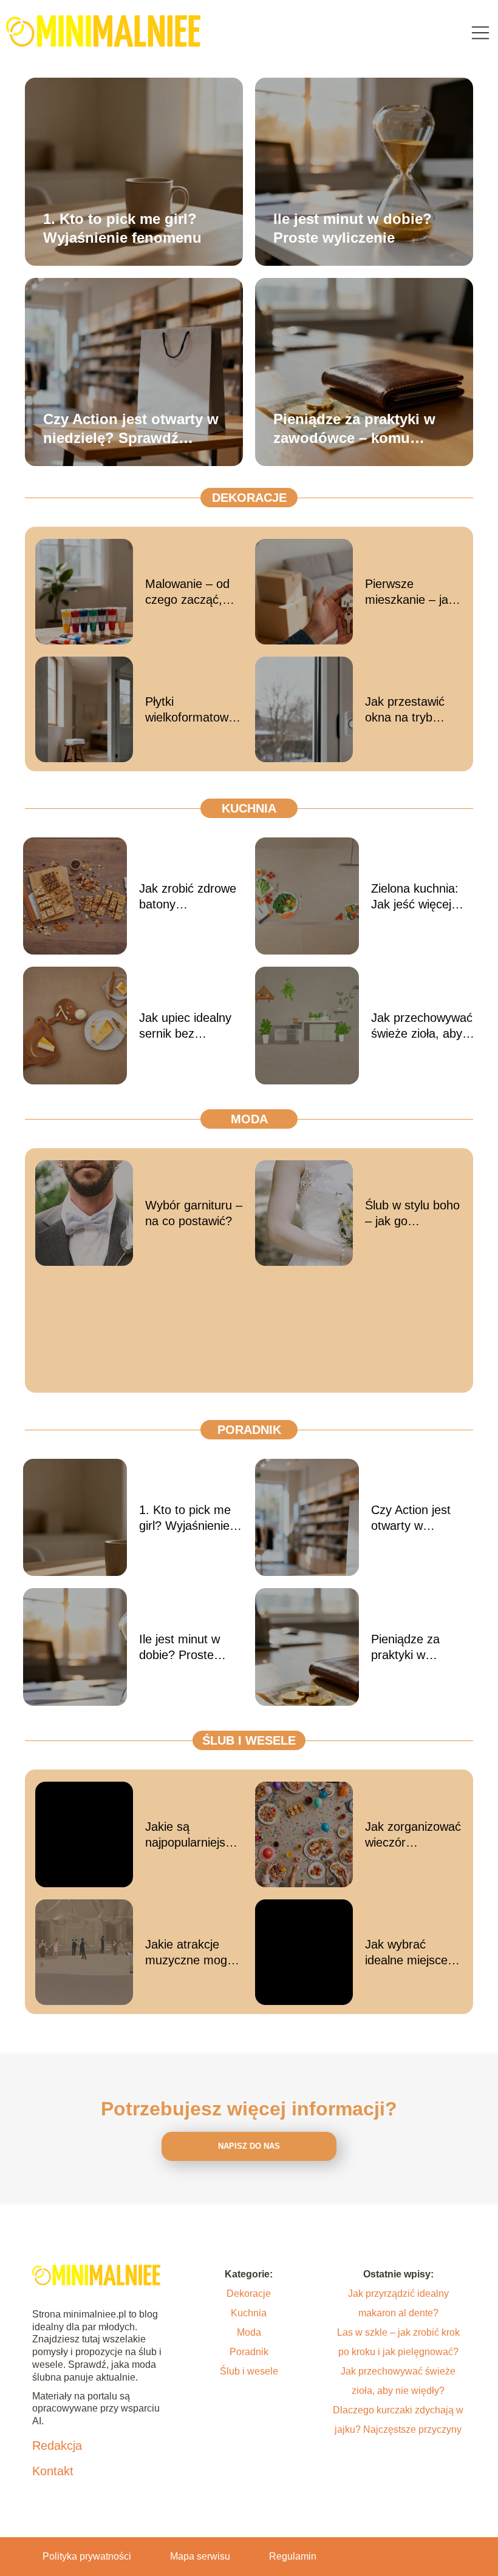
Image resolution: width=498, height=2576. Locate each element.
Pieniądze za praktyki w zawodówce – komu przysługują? (354, 428)
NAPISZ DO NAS (249, 2146)
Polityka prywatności (87, 2556)
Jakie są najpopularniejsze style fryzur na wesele (192, 1835)
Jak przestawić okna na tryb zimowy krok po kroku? (407, 710)
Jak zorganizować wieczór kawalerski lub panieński (413, 1835)
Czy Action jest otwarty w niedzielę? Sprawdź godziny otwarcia (131, 428)
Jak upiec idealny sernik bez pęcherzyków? (185, 1026)
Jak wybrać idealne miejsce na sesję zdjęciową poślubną (406, 1953)
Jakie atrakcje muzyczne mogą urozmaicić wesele (189, 1953)
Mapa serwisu (200, 2556)
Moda (249, 1119)
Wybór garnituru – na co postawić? (194, 1213)
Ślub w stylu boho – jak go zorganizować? (412, 1214)
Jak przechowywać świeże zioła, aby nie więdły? (422, 1026)
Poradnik (249, 1430)
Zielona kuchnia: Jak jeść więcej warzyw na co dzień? (415, 897)
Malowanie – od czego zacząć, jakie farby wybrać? (187, 592)
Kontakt (53, 2471)
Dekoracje (249, 498)
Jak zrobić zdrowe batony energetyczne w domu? (188, 897)
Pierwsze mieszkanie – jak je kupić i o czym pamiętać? (410, 592)
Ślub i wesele (249, 1740)
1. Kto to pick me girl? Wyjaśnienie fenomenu (122, 228)
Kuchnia (249, 808)
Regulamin (293, 2556)
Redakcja (57, 2446)
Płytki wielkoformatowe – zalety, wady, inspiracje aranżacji (190, 710)
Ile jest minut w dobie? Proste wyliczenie (353, 228)
